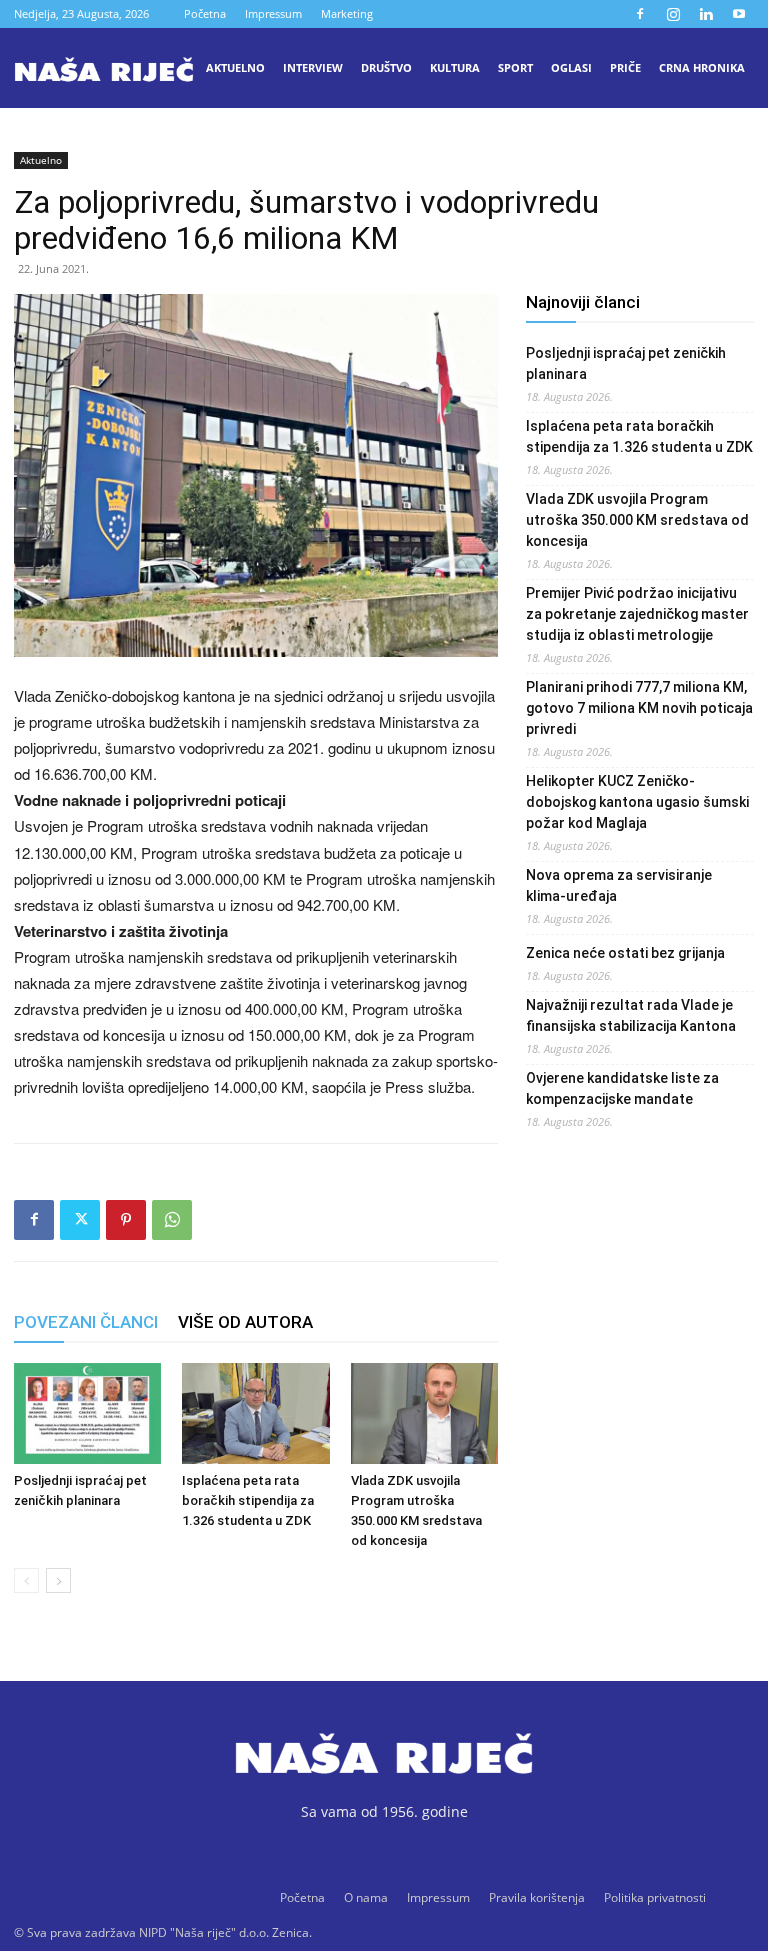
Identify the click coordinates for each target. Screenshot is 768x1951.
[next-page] (58, 1580)
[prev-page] (26, 1580)
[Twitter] (80, 1220)
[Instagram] (673, 14)
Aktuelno (235, 67)
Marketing (347, 13)
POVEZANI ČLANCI (86, 1322)
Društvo (386, 67)
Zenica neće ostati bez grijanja (625, 953)
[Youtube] (739, 14)
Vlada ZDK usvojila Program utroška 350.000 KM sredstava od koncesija (637, 520)
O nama (366, 1897)
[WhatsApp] (172, 1220)
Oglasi (571, 67)
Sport (515, 67)
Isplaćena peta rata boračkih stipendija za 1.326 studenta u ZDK (248, 1500)
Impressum (273, 13)
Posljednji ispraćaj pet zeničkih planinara (626, 363)
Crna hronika (702, 67)
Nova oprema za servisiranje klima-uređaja (619, 885)
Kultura (455, 67)
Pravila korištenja (537, 1897)
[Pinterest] (126, 1220)
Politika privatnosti (655, 1897)
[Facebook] (640, 14)
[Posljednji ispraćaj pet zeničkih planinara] (87, 1413)
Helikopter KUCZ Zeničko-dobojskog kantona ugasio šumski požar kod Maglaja (637, 802)
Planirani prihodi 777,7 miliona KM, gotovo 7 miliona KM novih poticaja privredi (639, 708)
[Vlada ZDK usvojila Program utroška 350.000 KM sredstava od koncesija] (424, 1413)
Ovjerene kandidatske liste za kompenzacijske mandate (622, 1088)
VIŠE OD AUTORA (245, 1322)
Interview (313, 67)
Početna (205, 13)
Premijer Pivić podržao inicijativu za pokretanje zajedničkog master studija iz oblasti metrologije (637, 614)
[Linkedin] (706, 14)
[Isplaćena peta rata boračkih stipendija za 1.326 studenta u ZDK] (255, 1413)
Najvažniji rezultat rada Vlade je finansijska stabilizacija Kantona (631, 1015)
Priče (625, 67)
